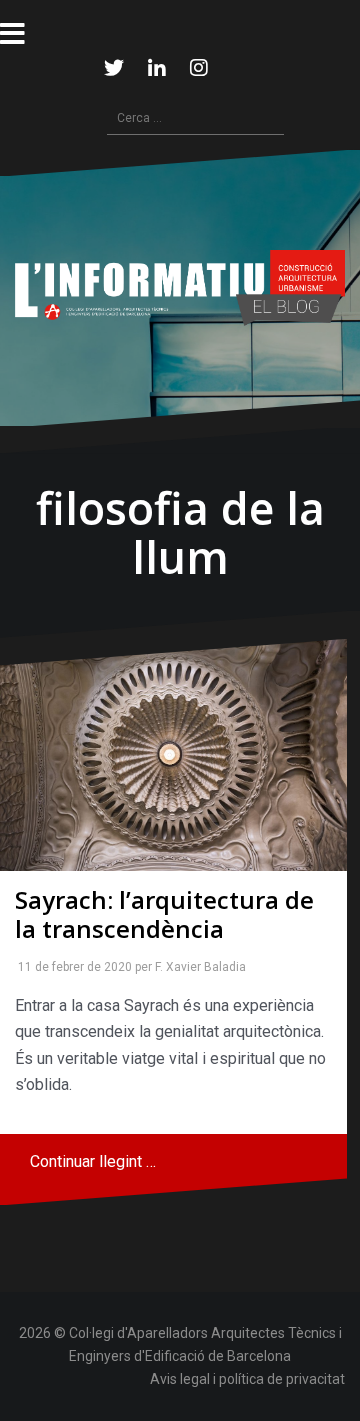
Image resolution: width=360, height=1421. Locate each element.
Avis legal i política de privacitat (247, 1379)
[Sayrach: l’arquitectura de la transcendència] (173, 754)
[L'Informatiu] (180, 286)
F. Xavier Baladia (196, 967)
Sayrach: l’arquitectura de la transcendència (164, 914)
